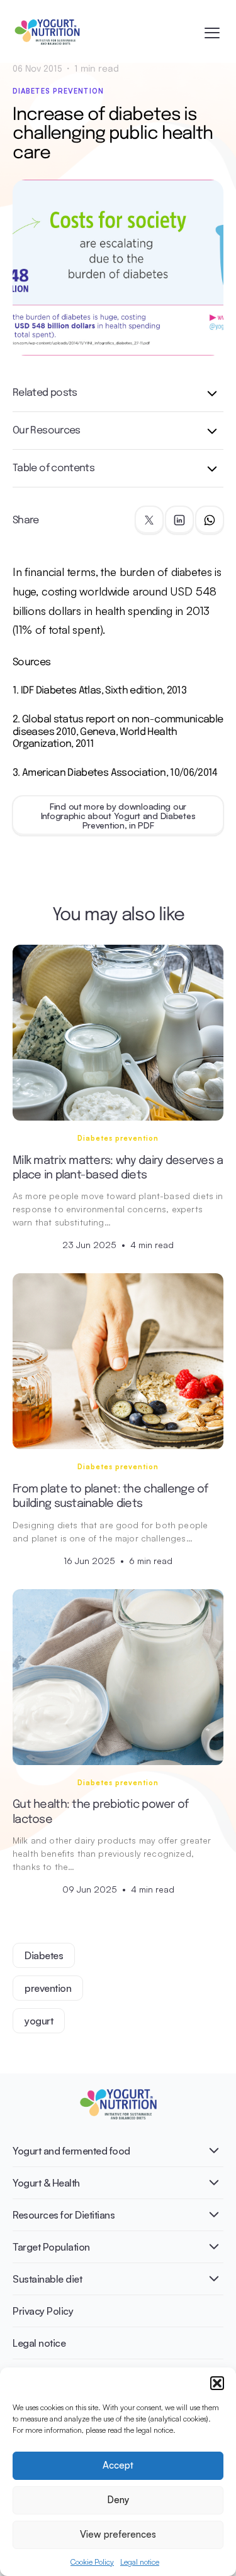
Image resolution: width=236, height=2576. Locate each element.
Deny (118, 2500)
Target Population (51, 2247)
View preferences (118, 2534)
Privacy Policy (43, 2311)
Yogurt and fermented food (71, 2151)
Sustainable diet (47, 2279)
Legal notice (140, 2562)
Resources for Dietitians (64, 2215)
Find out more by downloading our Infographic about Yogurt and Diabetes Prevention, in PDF (118, 816)
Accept (118, 2465)
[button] (217, 2383)
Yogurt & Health (46, 2183)
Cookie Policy (92, 2562)
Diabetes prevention (58, 91)
